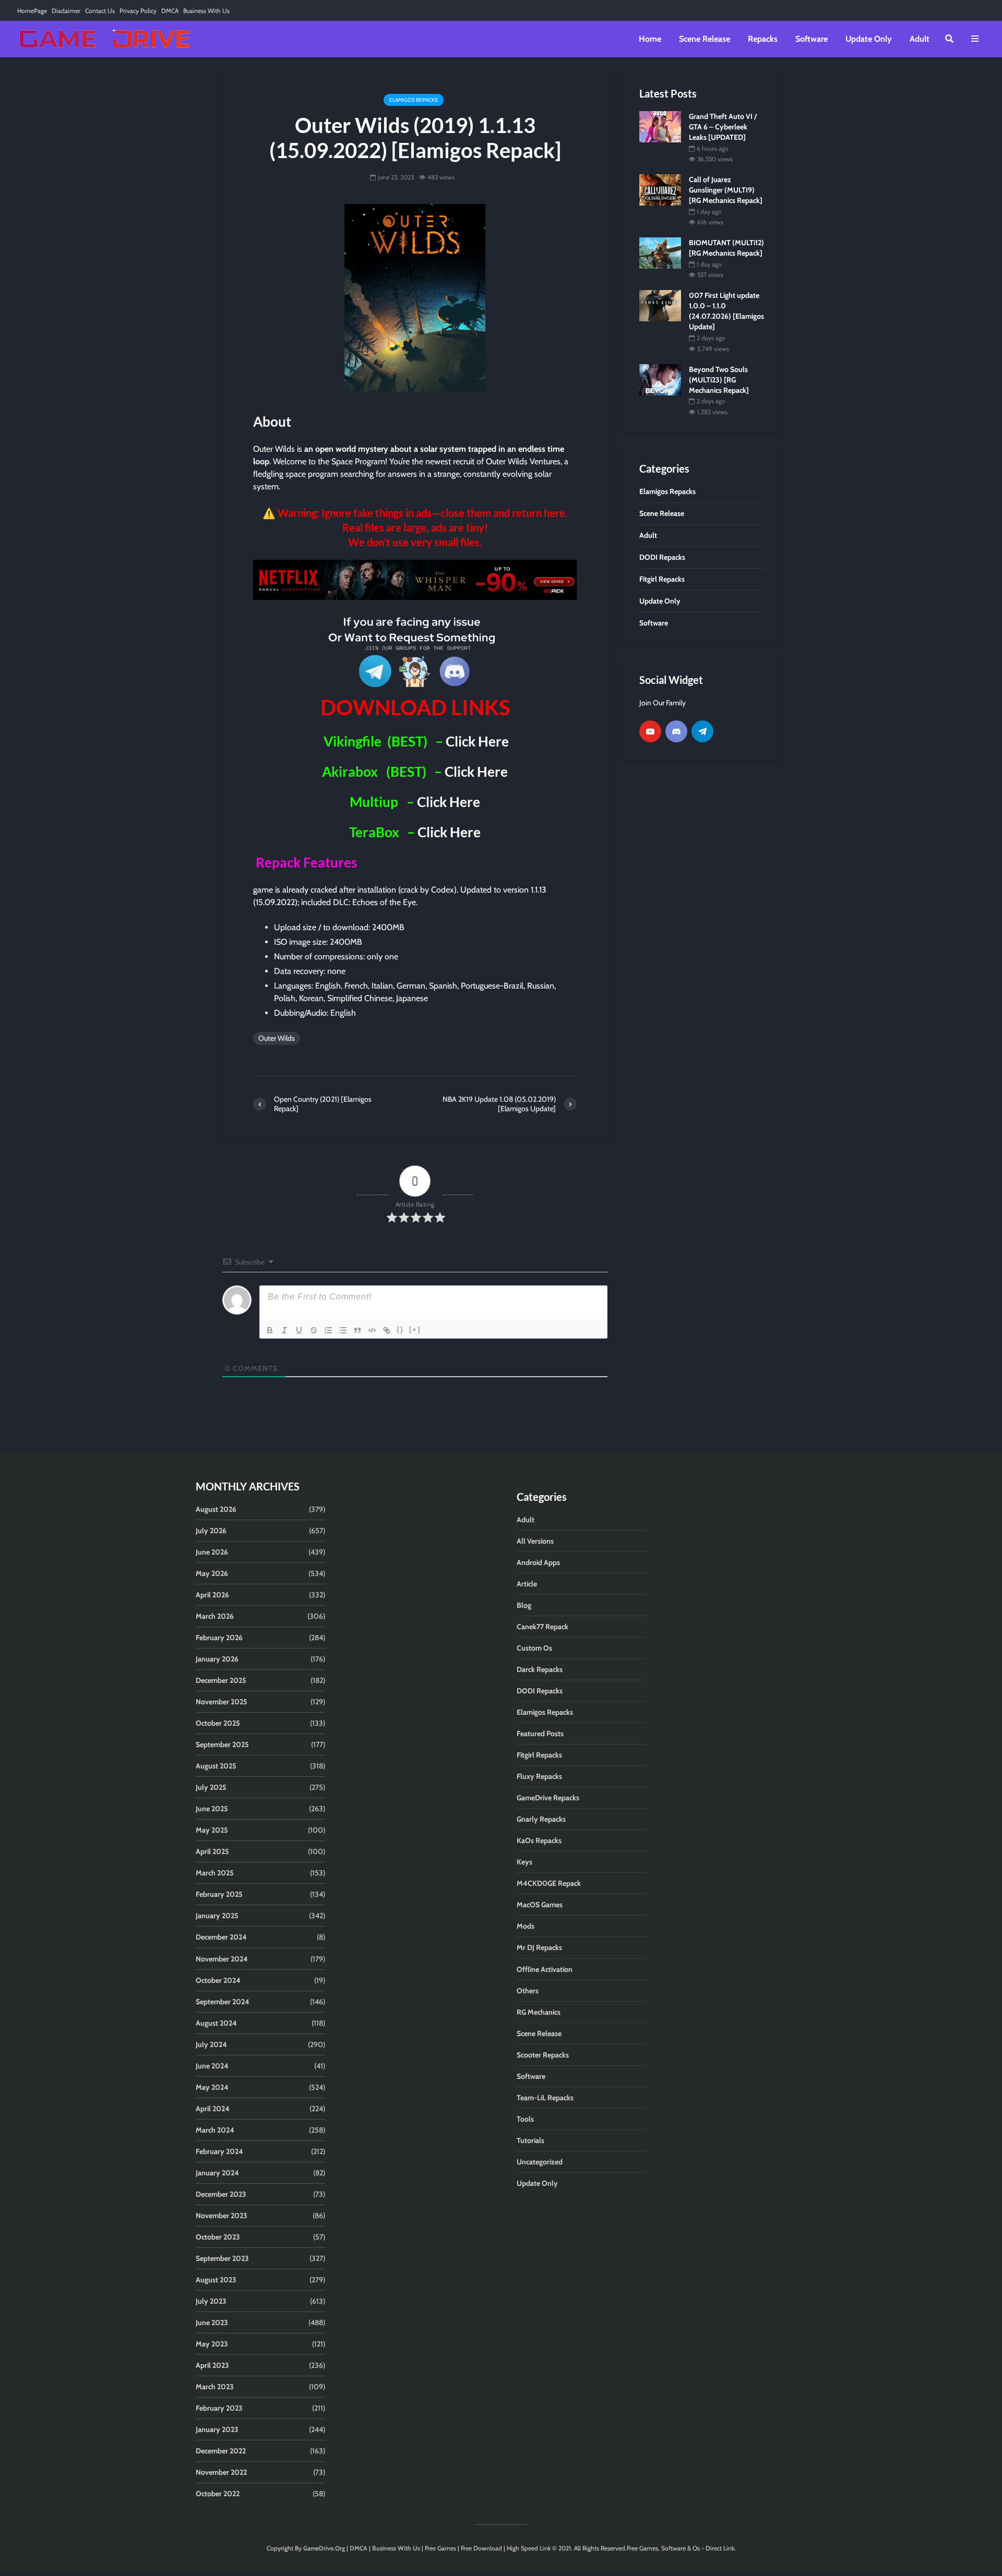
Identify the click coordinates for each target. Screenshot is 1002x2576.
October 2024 (218, 1980)
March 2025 (215, 1873)
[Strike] (314, 1330)
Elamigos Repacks (414, 100)
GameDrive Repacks (548, 1798)
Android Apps (538, 1562)
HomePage (32, 11)
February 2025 (219, 1894)
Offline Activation (545, 1969)
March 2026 (215, 1616)
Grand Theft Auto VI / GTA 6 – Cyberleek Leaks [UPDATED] (723, 127)
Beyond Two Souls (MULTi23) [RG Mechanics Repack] (719, 380)
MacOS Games (540, 1905)
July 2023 (211, 2301)
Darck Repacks (540, 1669)
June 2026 (212, 1552)
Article (527, 1584)
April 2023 (212, 2365)
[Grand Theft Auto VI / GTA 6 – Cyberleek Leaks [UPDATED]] (660, 126)
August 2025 (216, 1766)
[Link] (387, 1330)
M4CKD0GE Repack (549, 1883)
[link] (415, 580)
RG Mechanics (539, 2012)
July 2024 (211, 2044)
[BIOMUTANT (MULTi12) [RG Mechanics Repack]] (660, 252)
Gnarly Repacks (541, 1819)
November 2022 (221, 2472)
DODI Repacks (540, 1691)
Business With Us (206, 11)
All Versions (535, 1541)
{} (400, 1329)
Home (650, 39)
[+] (415, 1329)
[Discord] (676, 731)
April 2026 (212, 1595)
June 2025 (212, 1809)
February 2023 (219, 2408)
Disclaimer (66, 11)
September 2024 (223, 2002)
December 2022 (221, 2451)
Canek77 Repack (542, 1627)
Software (812, 39)
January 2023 (217, 2429)
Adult (920, 39)
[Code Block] (372, 1330)
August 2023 (216, 2280)
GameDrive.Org (324, 2548)
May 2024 (212, 2087)
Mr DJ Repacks (539, 1947)
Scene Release (705, 39)
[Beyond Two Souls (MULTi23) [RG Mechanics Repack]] (660, 379)
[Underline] (299, 1330)
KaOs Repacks (539, 1840)
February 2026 (219, 1638)
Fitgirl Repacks (539, 1755)
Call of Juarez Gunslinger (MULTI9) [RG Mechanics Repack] (726, 190)
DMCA (170, 11)
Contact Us (100, 11)
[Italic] (284, 1330)
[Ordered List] (328, 1330)
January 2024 (217, 2173)
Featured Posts (540, 1734)
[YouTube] (650, 731)
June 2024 (212, 2066)
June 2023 (212, 2322)
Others (528, 1991)
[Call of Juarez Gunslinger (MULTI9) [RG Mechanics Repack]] (660, 189)
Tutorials (530, 2140)
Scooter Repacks (543, 2055)
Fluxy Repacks (539, 1776)
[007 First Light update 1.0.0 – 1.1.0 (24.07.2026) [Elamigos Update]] (660, 305)
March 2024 (215, 2130)
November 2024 (222, 1959)
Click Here (477, 741)
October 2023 (218, 2237)
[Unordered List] (343, 1330)
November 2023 (222, 2216)
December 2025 (221, 1680)
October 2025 (218, 1723)
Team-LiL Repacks (545, 2098)
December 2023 (221, 2194)
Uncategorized (540, 2162)
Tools (525, 2119)
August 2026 (216, 1509)
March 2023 (215, 2387)
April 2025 (212, 1851)
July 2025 (211, 1787)
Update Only (869, 39)
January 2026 (217, 1659)
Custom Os (534, 1648)
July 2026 (211, 1531)
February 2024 (219, 2151)
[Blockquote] (357, 1330)
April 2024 (213, 2109)
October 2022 (218, 2494)
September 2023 (222, 2258)
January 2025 (217, 1916)
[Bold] (270, 1330)
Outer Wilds (277, 1038)
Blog (524, 1605)
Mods (526, 1926)
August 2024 (216, 2023)
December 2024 (221, 1937)
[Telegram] (702, 731)
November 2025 (222, 1702)
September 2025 (222, 1744)
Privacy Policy (138, 11)
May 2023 (212, 2344)
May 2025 (212, 1830)
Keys (524, 1862)
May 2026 (212, 1573)
